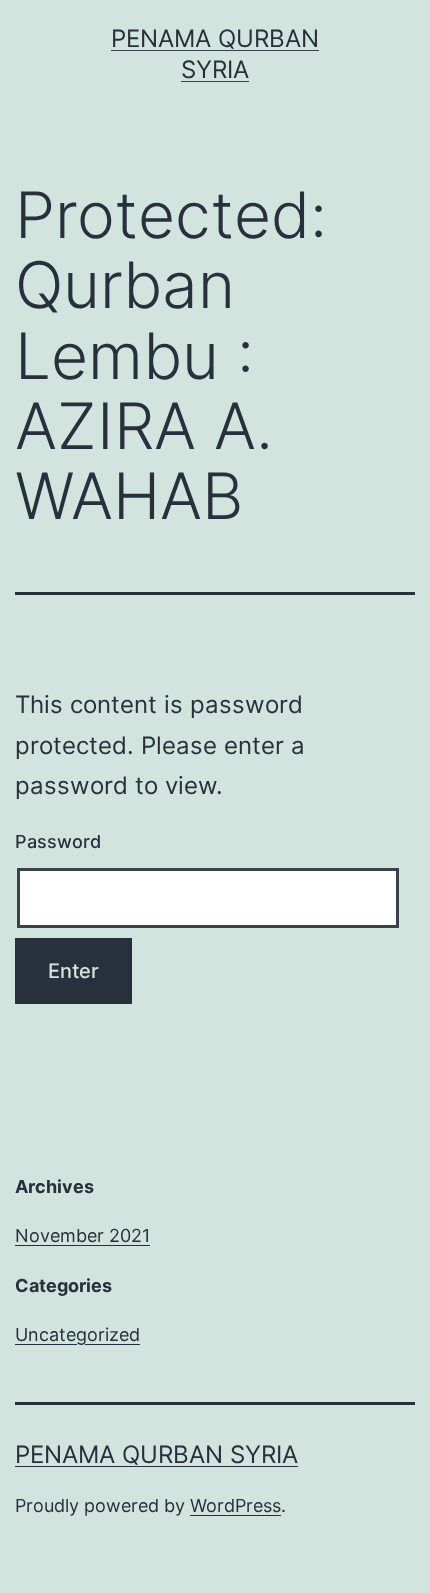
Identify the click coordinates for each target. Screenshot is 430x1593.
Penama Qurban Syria (156, 1454)
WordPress (235, 1505)
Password (58, 841)
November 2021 (82, 1235)
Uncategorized (77, 1334)
